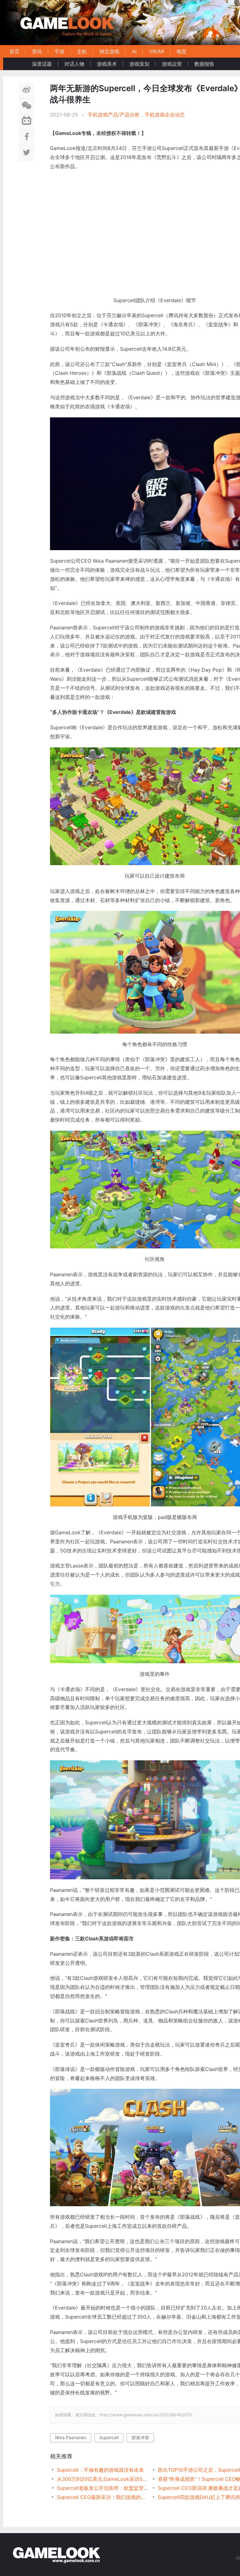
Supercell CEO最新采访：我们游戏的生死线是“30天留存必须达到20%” (102, 2497)
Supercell (109, 2437)
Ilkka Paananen (71, 2437)
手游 (59, 51)
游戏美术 (107, 64)
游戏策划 (139, 64)
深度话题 (42, 64)
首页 (14, 51)
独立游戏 (109, 51)
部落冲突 (140, 2437)
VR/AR (157, 51)
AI (134, 51)
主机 (82, 51)
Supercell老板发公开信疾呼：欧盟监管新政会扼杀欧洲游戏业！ (102, 2488)
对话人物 (74, 64)
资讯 (37, 51)
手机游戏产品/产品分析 (114, 115)
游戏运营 (172, 64)
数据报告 (204, 64)
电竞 (182, 51)
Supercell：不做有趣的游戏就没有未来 (100, 2470)
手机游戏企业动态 (165, 115)
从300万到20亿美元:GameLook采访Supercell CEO (102, 2479)
